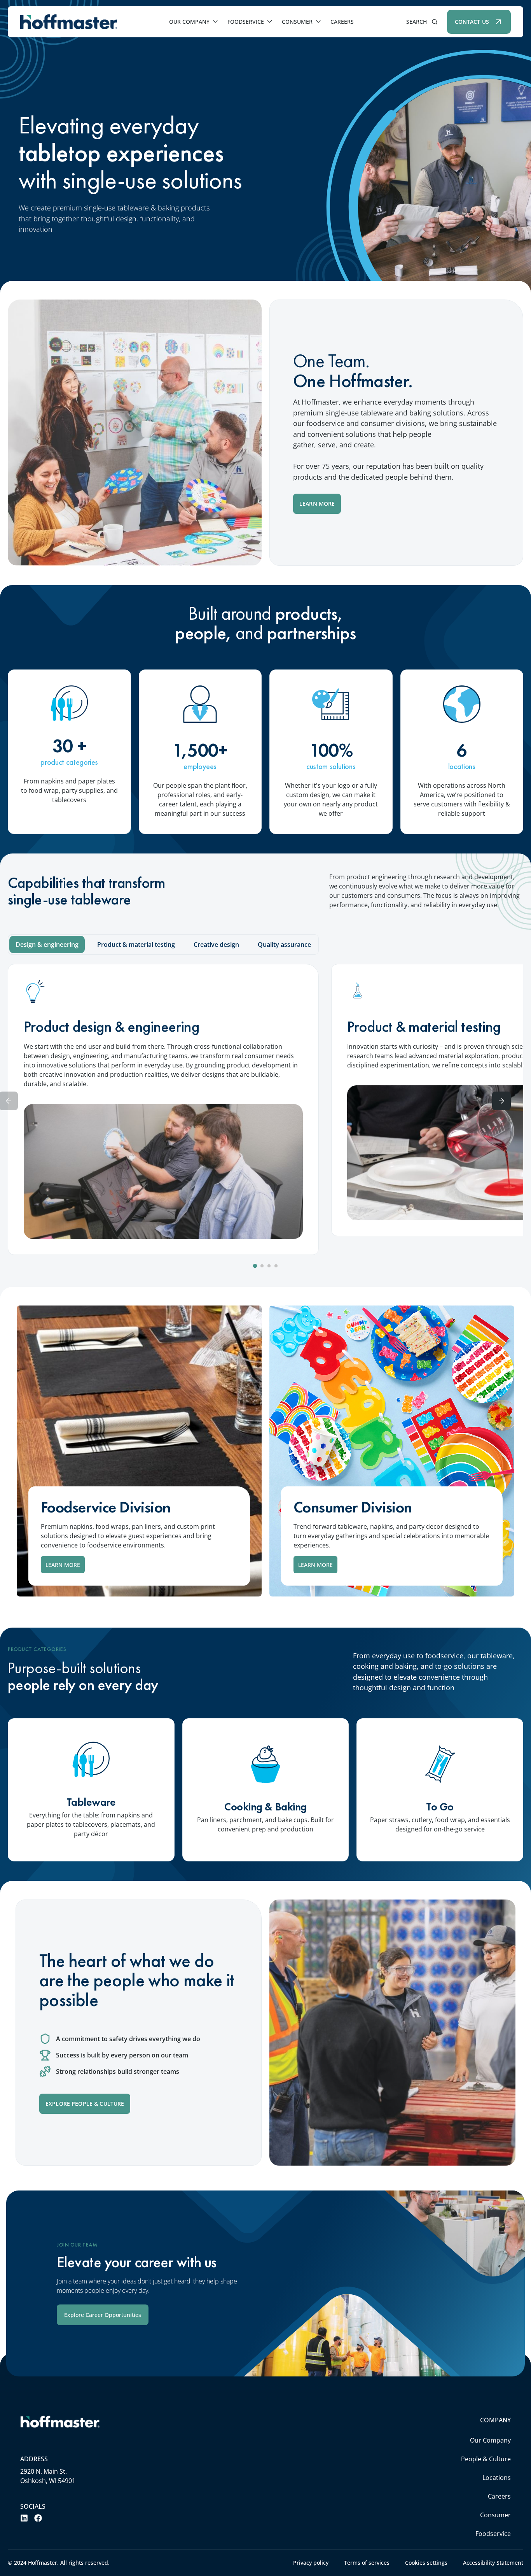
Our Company (189, 22)
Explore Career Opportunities (103, 2315)
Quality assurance (284, 945)
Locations (497, 2478)
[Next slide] (501, 1101)
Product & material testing (136, 945)
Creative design (216, 945)
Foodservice (246, 22)
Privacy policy (311, 2563)
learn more (63, 1565)
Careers (342, 22)
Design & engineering (47, 945)
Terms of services (367, 2563)
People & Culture (486, 2459)
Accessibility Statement (493, 2563)
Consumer (297, 22)
